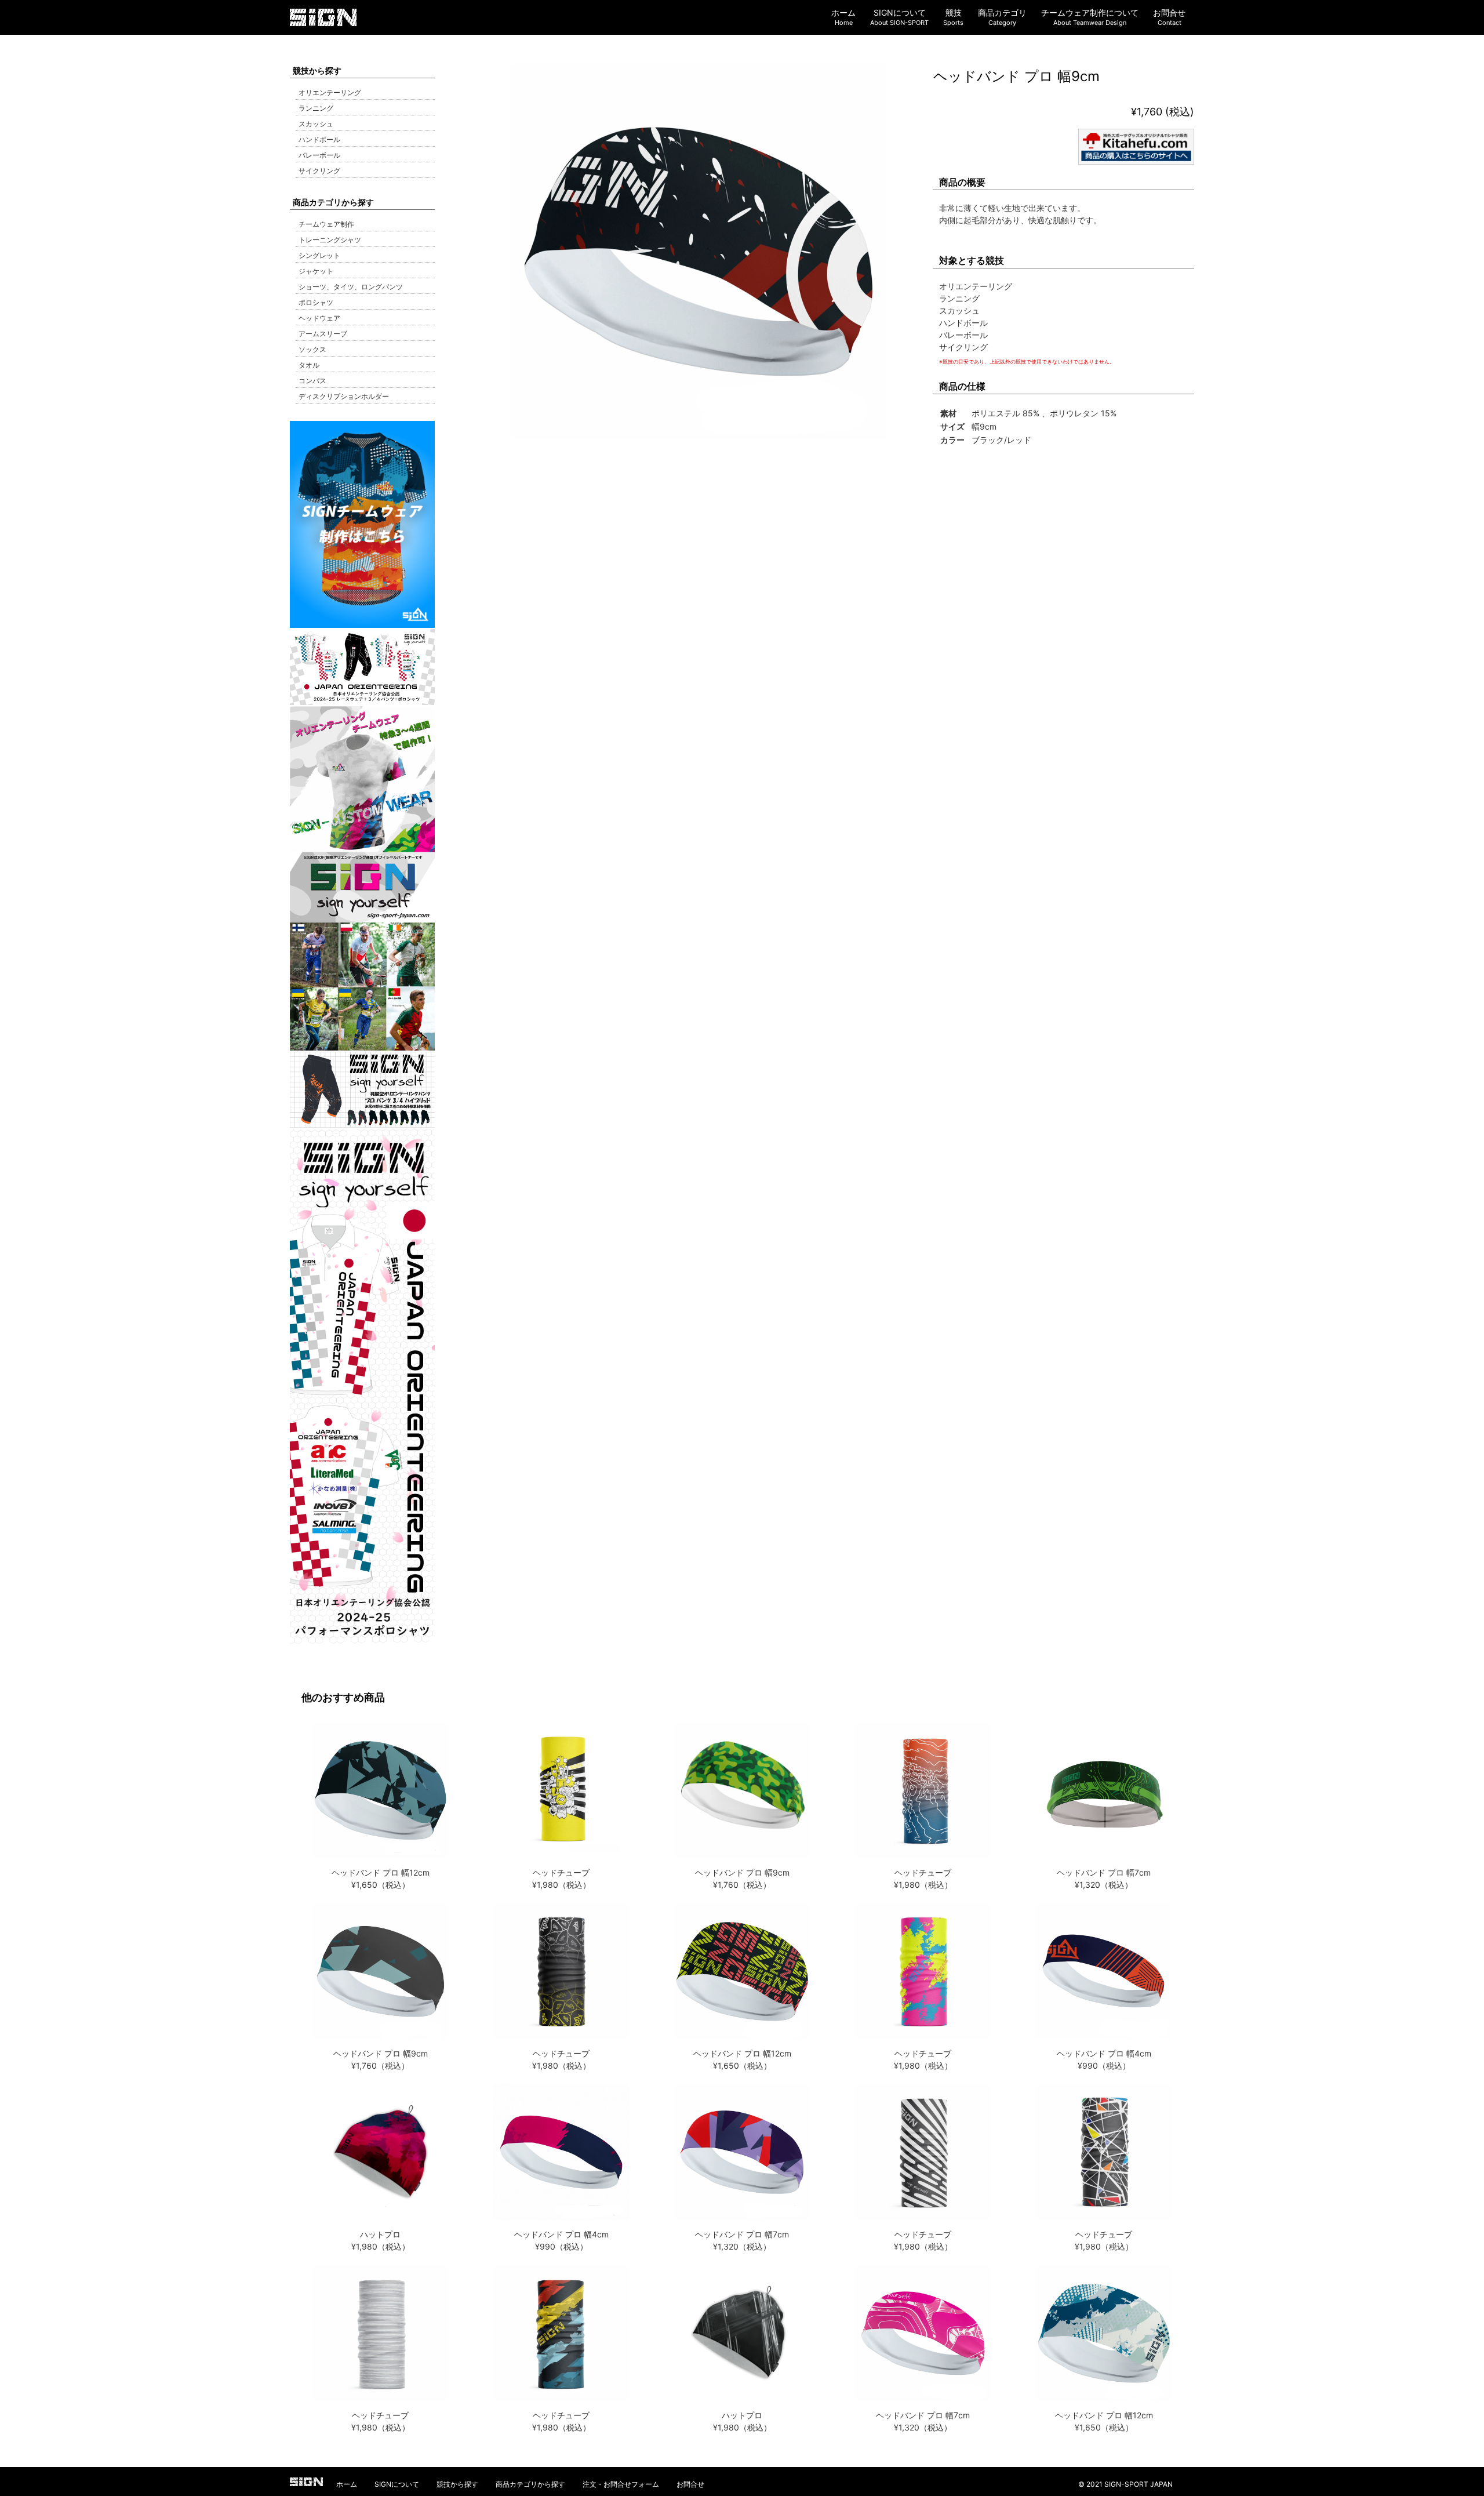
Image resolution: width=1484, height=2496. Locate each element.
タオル (309, 365)
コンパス (312, 381)
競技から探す (457, 2484)
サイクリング (319, 171)
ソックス (312, 349)
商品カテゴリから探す (530, 2484)
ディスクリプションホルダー (344, 396)
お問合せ (690, 2484)
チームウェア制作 (326, 224)
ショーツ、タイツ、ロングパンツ (351, 287)
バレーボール (319, 155)
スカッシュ (316, 124)
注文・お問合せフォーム (621, 2484)
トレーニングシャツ (330, 240)
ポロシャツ (316, 302)
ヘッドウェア (319, 318)
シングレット (319, 255)
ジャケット (316, 271)
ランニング (316, 108)
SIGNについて (397, 2484)
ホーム (347, 2484)
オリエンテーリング (330, 92)
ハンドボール (319, 139)
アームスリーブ (323, 334)
